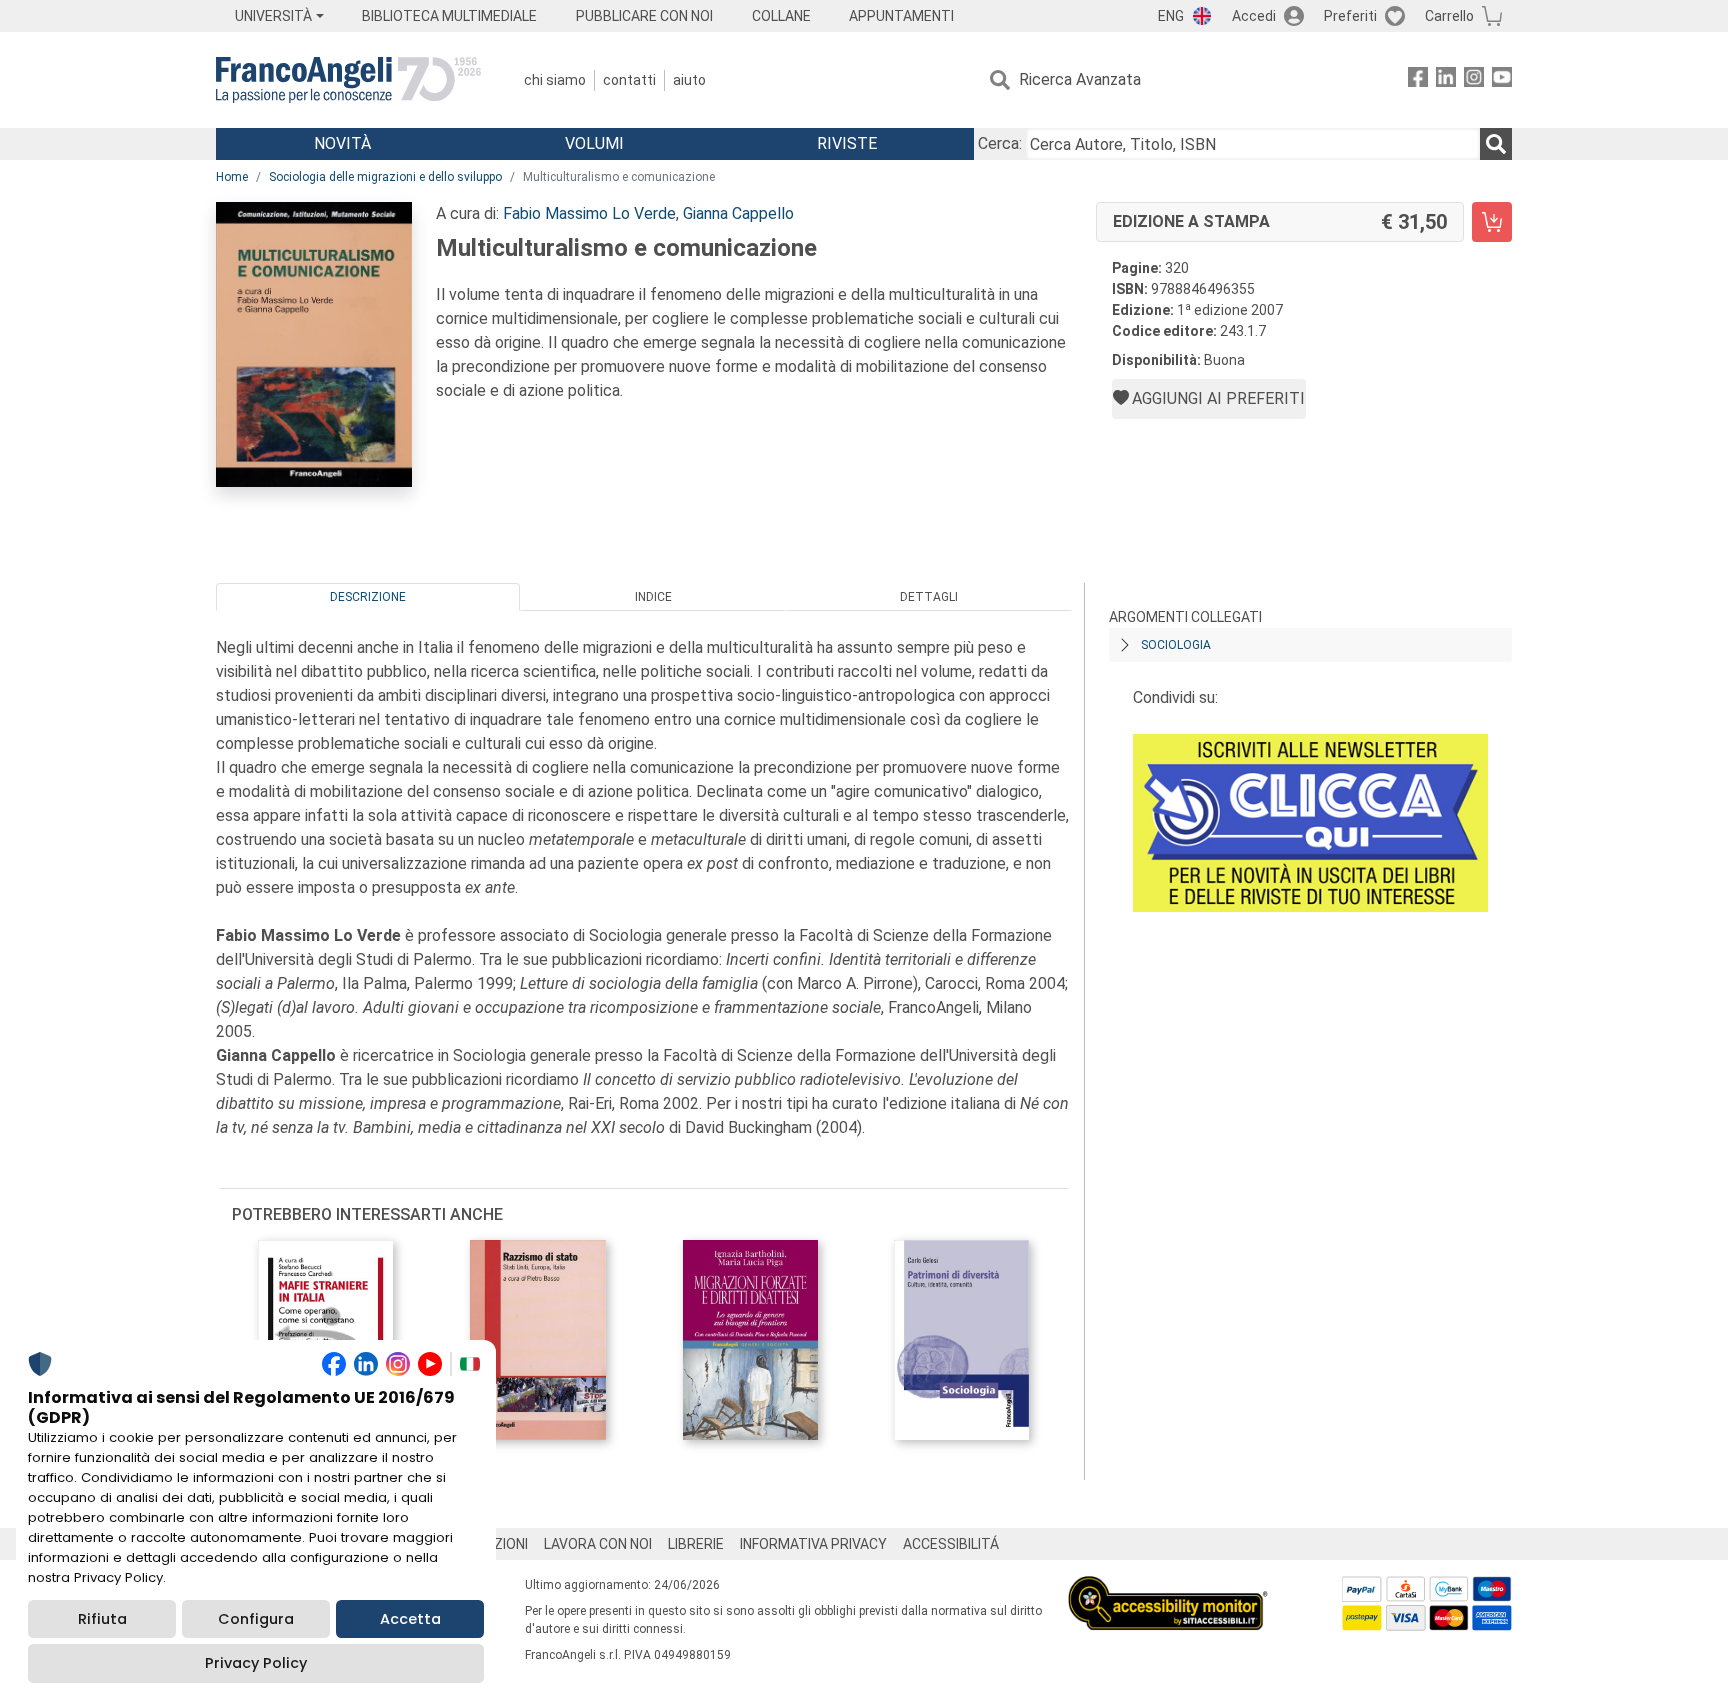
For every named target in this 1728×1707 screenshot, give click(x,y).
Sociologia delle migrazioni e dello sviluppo (385, 177)
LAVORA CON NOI (598, 1544)
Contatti (629, 80)
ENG (1171, 16)
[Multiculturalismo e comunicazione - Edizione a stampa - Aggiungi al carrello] (1492, 222)
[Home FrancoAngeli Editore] (348, 80)
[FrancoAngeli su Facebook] (1418, 80)
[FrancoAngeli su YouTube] (1502, 80)
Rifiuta (102, 1619)
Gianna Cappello (738, 213)
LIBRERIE (696, 1544)
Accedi (1254, 16)
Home (232, 177)
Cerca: (1000, 143)
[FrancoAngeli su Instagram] (1474, 80)
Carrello (1449, 16)
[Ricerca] (1496, 144)
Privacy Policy (256, 1663)
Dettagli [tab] (929, 597)
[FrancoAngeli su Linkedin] (1446, 80)
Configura (256, 1619)
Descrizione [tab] (368, 597)
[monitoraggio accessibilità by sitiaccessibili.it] (1168, 1587)
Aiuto (689, 80)
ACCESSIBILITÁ (951, 1544)
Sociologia (1176, 645)
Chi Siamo (555, 80)
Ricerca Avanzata (1080, 79)
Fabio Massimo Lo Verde (589, 213)
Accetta (410, 1619)
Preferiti (1350, 16)
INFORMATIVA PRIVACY (813, 1544)
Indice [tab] (653, 597)
